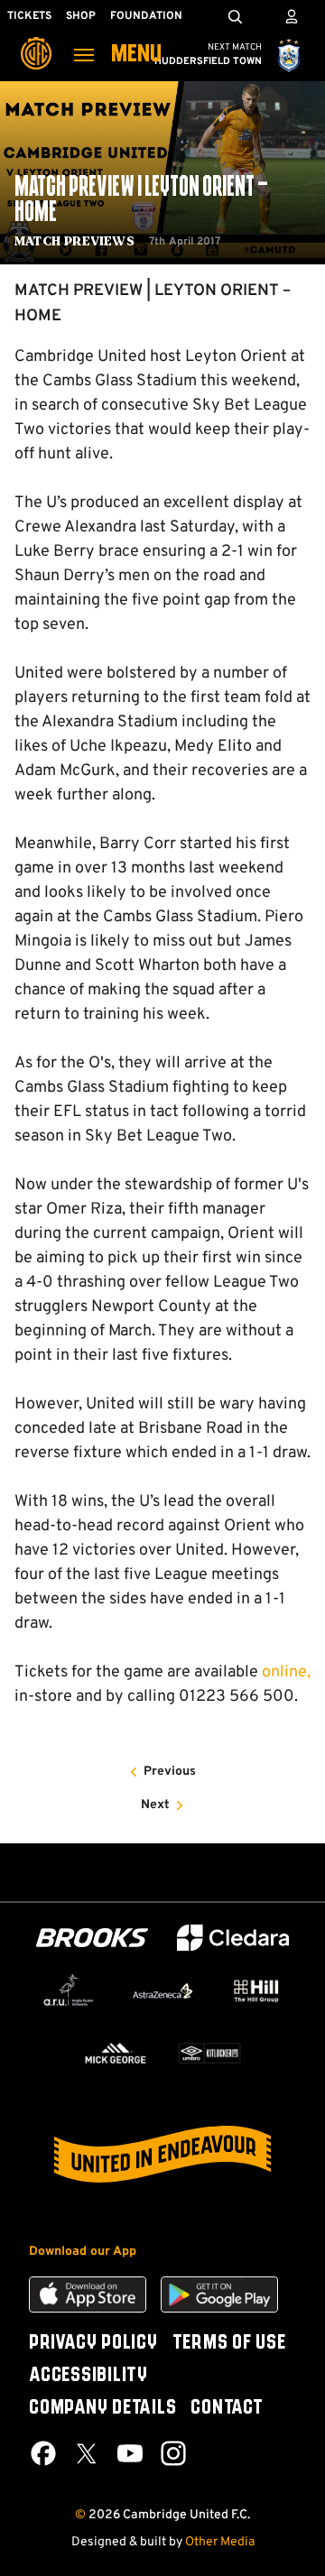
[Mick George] (116, 2054)
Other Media (220, 2542)
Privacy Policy (93, 2343)
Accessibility (88, 2376)
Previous (170, 1772)
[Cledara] (233, 1938)
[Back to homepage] (36, 41)
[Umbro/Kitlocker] (209, 2054)
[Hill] (256, 1991)
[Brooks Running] (92, 1938)
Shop (81, 16)
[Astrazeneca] (162, 1991)
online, (286, 1672)
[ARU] (69, 1990)
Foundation (146, 16)
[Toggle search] (235, 16)
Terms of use (229, 2343)
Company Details (102, 2408)
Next (155, 1805)
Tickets (29, 16)
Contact (227, 2408)
